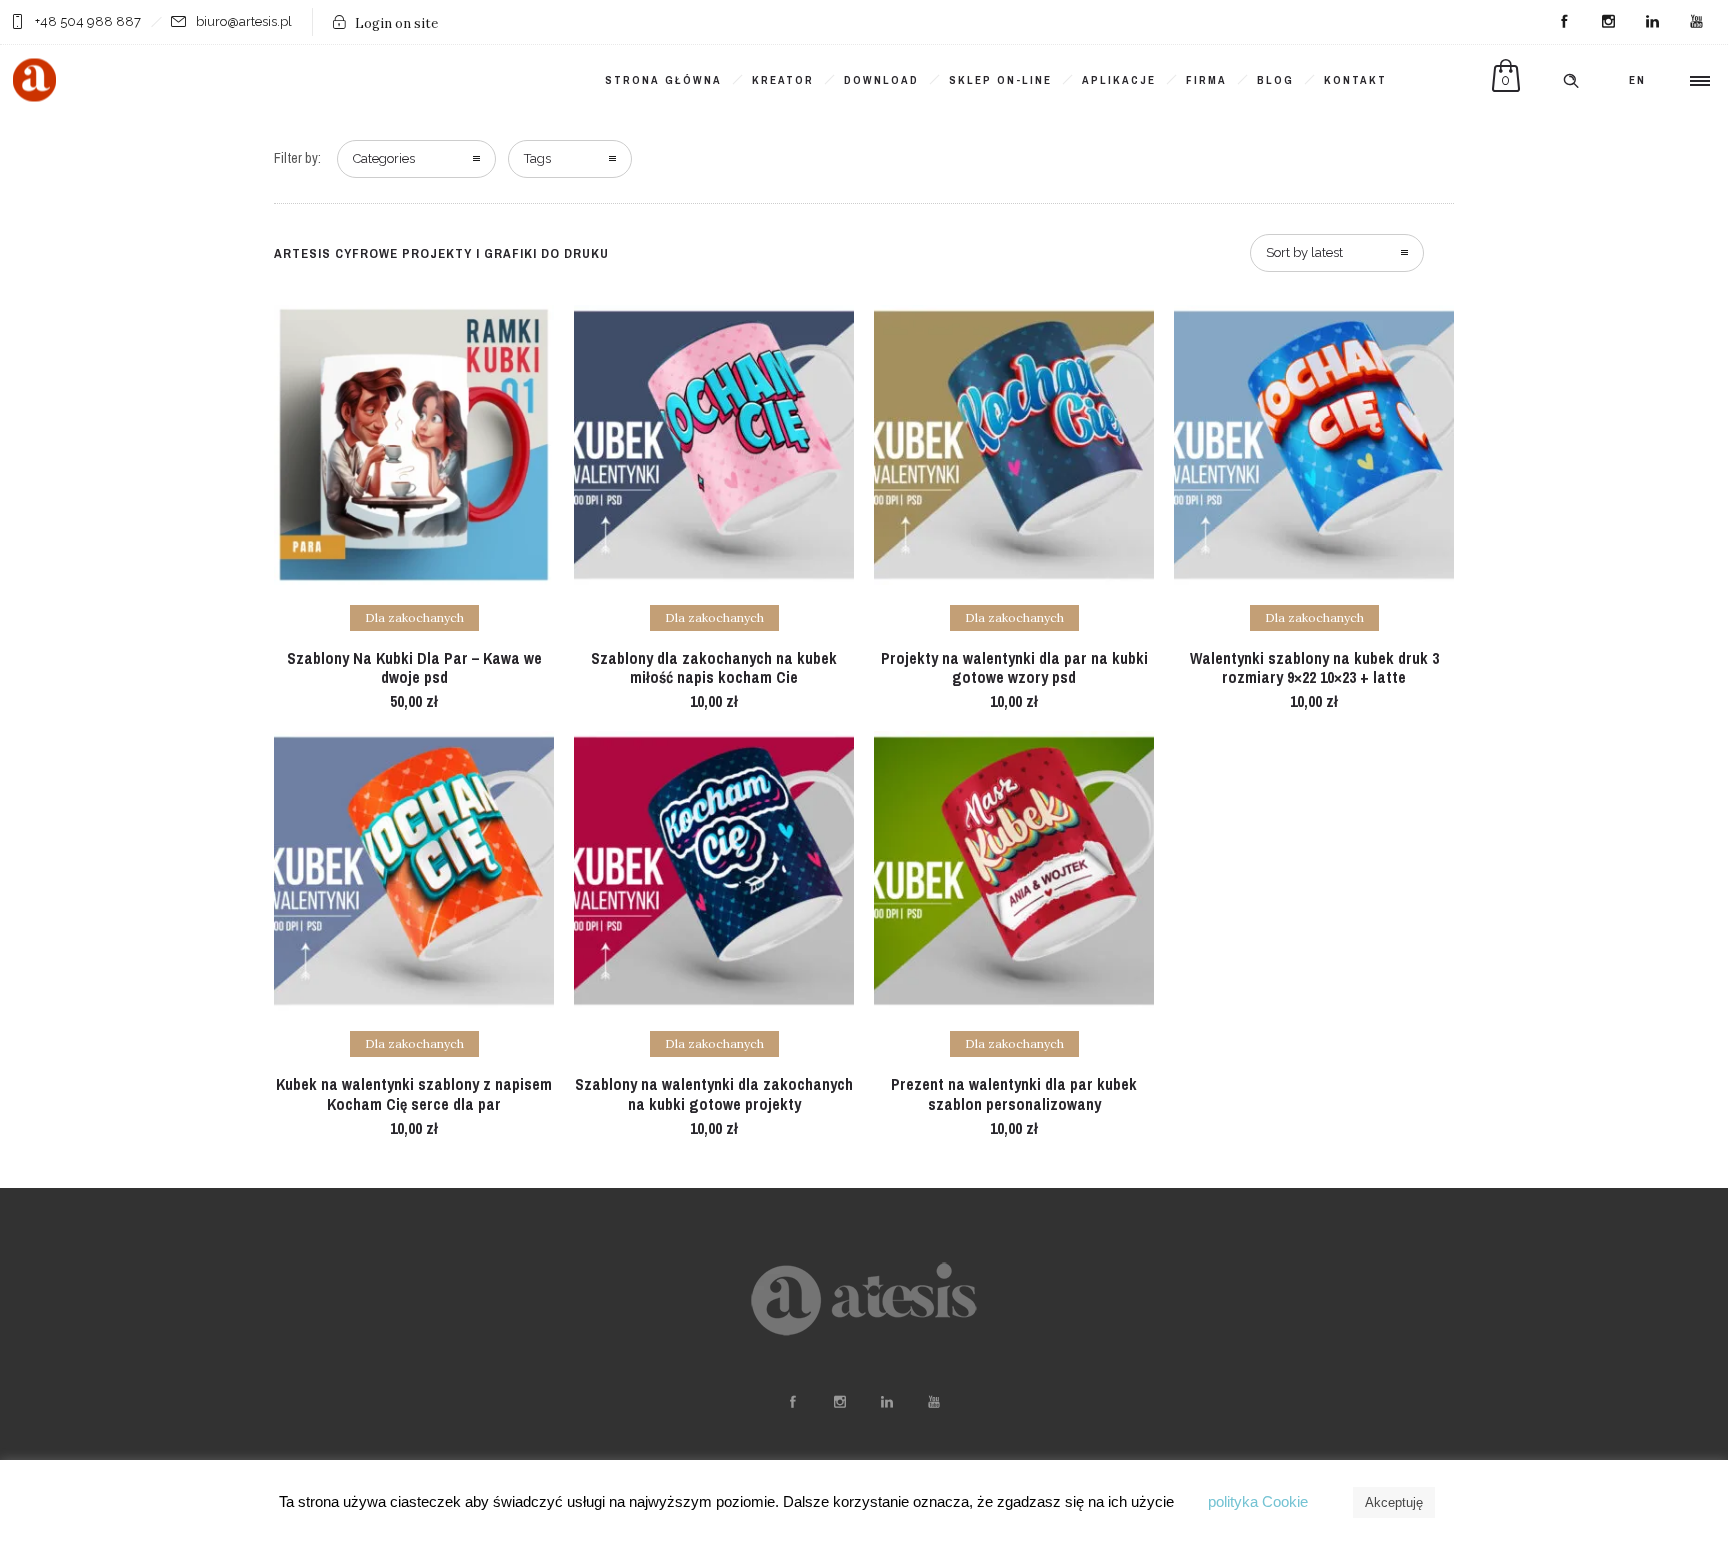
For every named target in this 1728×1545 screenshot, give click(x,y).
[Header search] (1571, 81)
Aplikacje (1119, 80)
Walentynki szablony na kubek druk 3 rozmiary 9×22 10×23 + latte (1314, 667)
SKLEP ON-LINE (1000, 80)
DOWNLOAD (881, 80)
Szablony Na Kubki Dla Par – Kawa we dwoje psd (414, 667)
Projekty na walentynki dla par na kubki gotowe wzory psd (1014, 667)
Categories (384, 158)
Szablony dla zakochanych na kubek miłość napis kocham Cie (714, 667)
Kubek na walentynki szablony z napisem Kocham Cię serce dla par (414, 1093)
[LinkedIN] (1652, 22)
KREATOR (783, 80)
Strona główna (663, 80)
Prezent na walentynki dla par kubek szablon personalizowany (1014, 1093)
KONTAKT (1355, 80)
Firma (1206, 80)
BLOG (1275, 80)
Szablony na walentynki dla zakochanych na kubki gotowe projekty (714, 1093)
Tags (537, 158)
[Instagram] (1608, 22)
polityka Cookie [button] (1258, 1501)
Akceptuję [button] (1394, 1502)
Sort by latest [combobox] (1304, 252)
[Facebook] (1564, 22)
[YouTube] (1696, 22)
